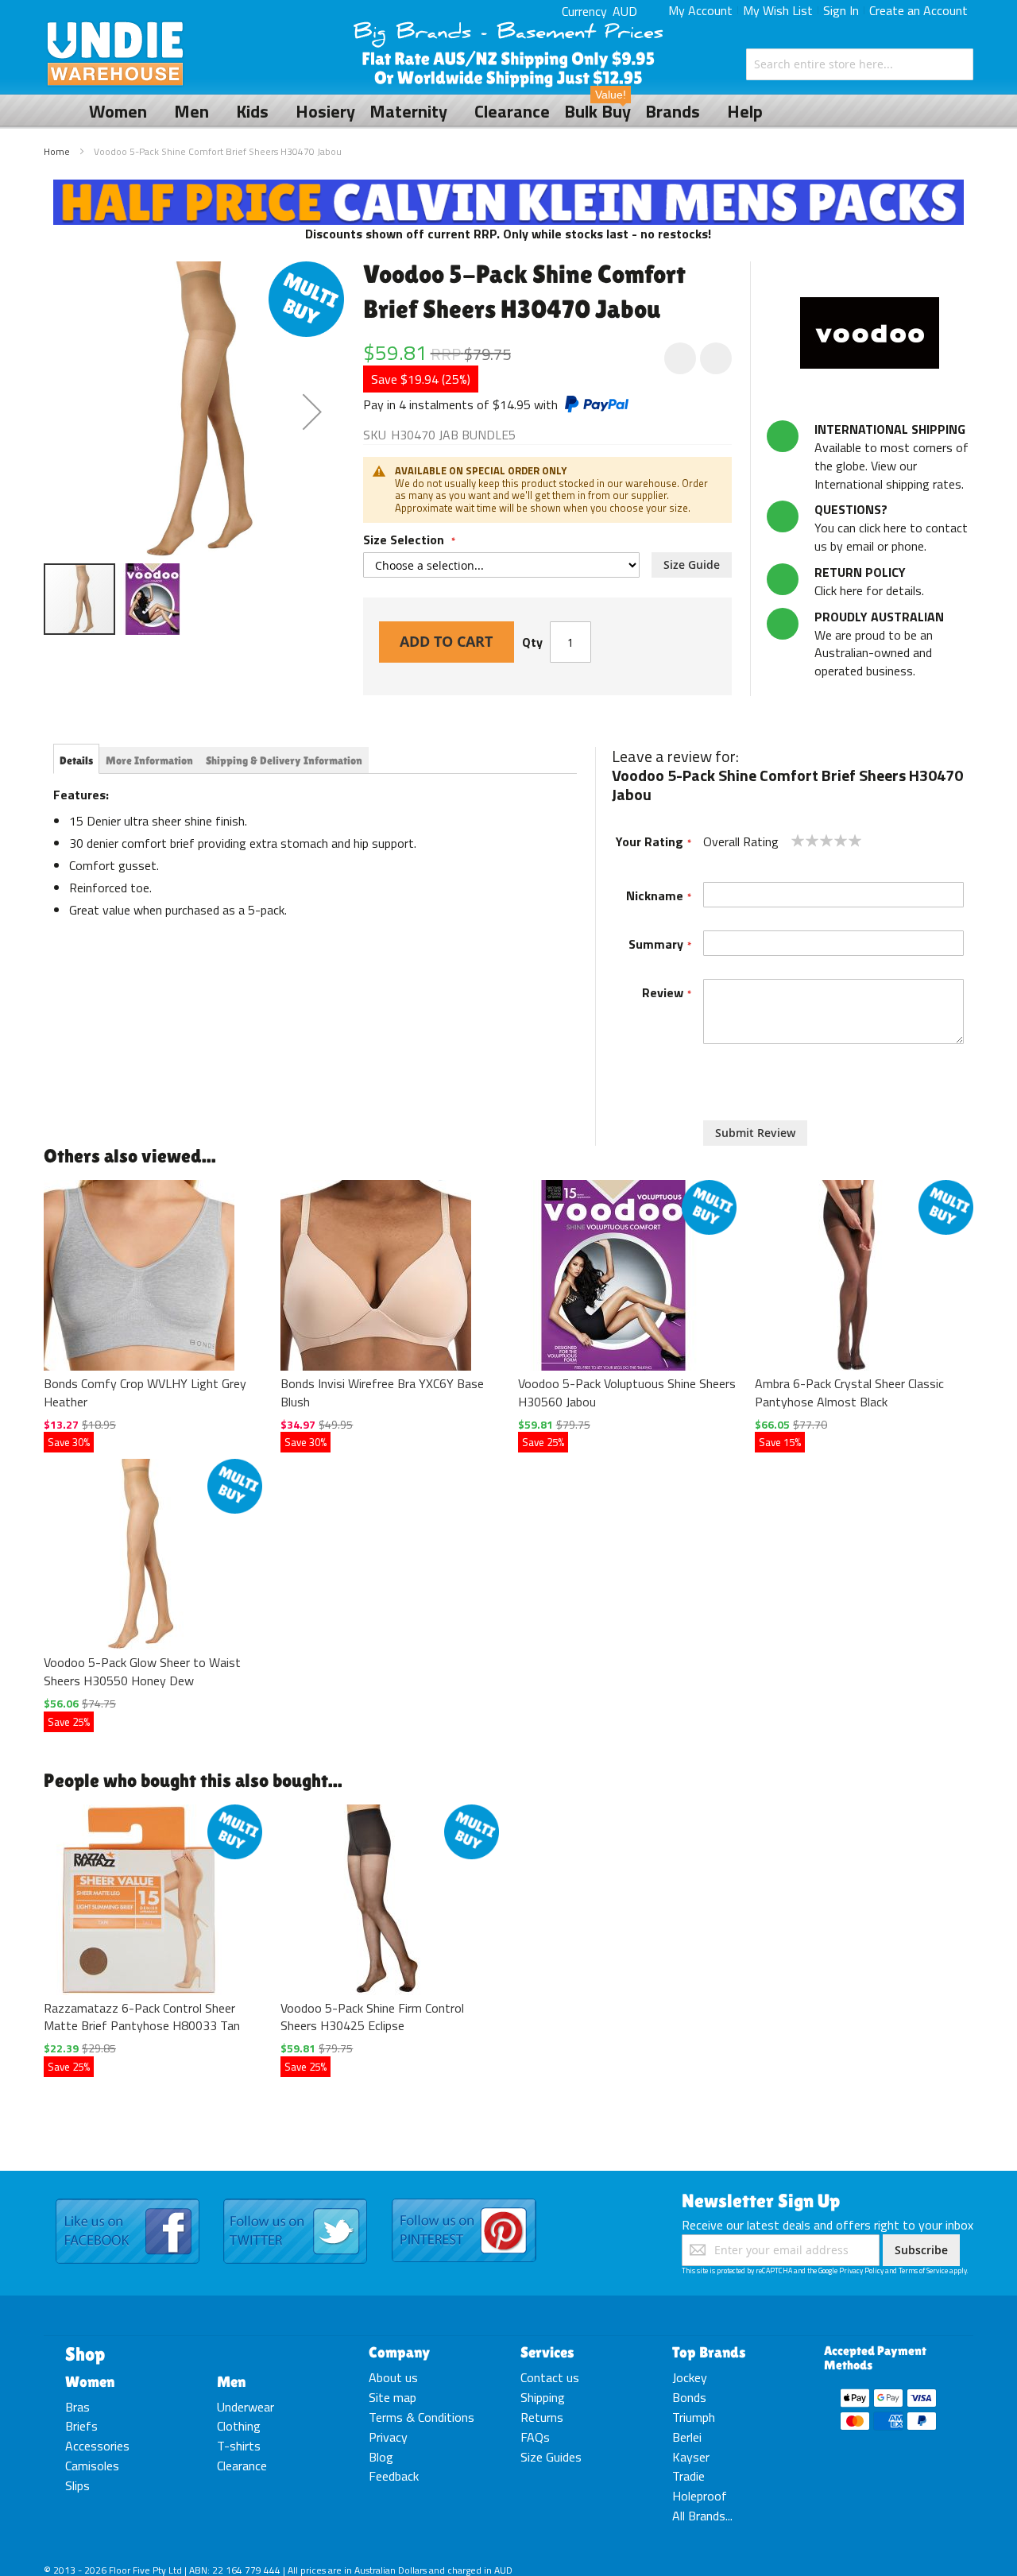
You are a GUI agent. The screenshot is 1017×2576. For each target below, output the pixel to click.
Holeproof (700, 2496)
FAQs (535, 2437)
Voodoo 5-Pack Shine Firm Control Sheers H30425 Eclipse (372, 2017)
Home (57, 151)
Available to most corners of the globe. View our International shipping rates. (891, 456)
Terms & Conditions (421, 2417)
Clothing (239, 2426)
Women (90, 2381)
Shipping (543, 2397)
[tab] (76, 760)
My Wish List (778, 10)
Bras (77, 2407)
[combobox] (860, 64)
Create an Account (918, 10)
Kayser (691, 2457)
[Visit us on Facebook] (128, 2199)
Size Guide (692, 565)
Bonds (689, 2397)
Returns (542, 2417)
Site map (392, 2397)
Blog (381, 2457)
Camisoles (92, 2466)
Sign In (841, 10)
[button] (312, 412)
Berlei (687, 2437)
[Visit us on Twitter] (295, 2199)
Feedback (394, 2476)
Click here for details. (869, 581)
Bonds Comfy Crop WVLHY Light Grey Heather (145, 1392)
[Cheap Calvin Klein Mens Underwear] (509, 188)
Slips (77, 2485)
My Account (700, 10)
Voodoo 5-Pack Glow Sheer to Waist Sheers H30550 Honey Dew (142, 1671)
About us (393, 2377)
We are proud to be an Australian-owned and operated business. (879, 644)
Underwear (246, 2407)
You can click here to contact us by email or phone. (891, 528)
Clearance (242, 2466)
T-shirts (239, 2446)
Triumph (694, 2417)
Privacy (388, 2437)
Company (399, 2352)
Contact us (550, 2377)
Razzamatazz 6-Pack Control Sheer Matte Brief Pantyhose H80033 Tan (142, 2017)
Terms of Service (923, 2270)
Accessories (97, 2446)
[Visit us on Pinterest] (464, 2199)
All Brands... (702, 2516)
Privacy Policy (861, 2270)
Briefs (81, 2426)
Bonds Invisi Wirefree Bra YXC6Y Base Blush (382, 1392)
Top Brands (709, 2352)
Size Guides (551, 2457)
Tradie (688, 2476)
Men (231, 2381)
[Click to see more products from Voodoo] (870, 333)
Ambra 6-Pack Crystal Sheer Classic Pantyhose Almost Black (849, 1392)
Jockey (690, 2377)
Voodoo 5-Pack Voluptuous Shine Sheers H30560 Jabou (627, 1392)
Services (547, 2352)
